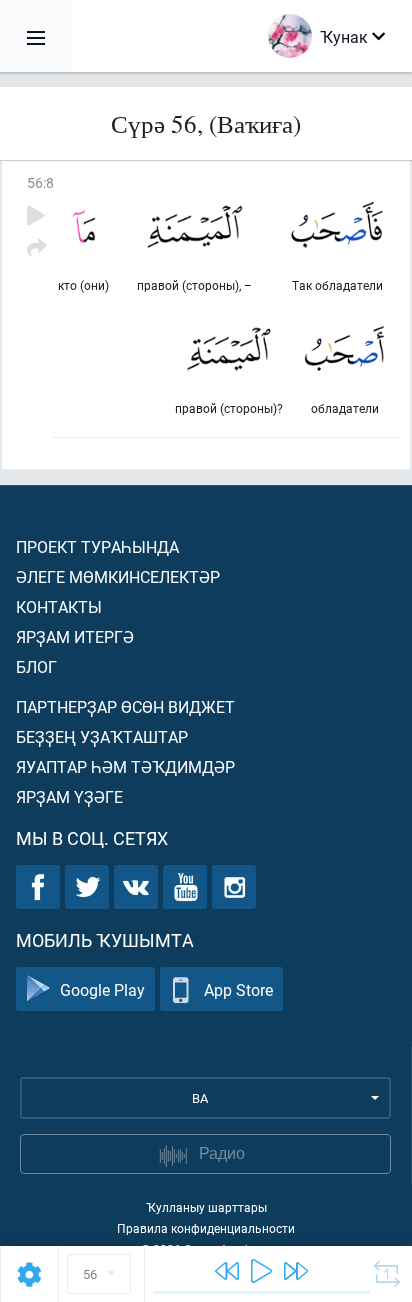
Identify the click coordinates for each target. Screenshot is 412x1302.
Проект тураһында (97, 546)
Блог (36, 666)
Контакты (59, 606)
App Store (238, 989)
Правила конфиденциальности (206, 1228)
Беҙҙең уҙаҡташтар (102, 736)
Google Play (102, 989)
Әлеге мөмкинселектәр (118, 576)
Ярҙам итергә (75, 636)
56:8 (40, 182)
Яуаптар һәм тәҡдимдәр (125, 766)
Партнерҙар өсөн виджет (125, 706)
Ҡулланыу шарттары (206, 1207)
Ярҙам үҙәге (69, 796)
